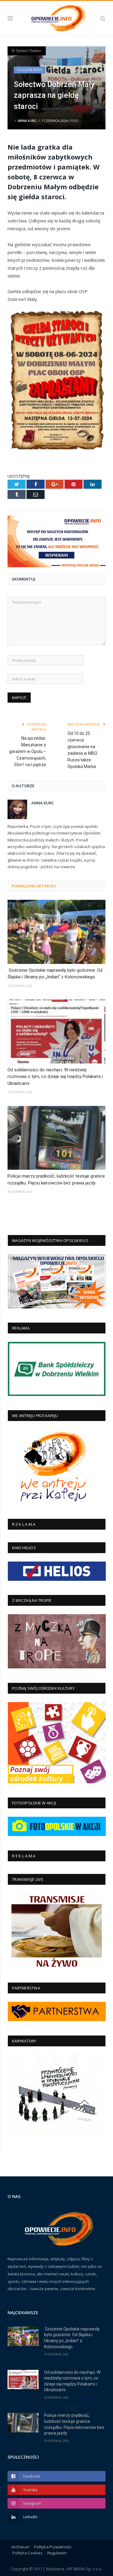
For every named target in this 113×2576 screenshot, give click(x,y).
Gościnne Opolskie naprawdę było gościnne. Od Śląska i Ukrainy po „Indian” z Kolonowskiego (55, 974)
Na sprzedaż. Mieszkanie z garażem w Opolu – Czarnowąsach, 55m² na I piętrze (28, 751)
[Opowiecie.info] (56, 17)
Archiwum (20, 2547)
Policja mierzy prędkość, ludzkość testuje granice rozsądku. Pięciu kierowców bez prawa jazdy (56, 1180)
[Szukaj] (103, 18)
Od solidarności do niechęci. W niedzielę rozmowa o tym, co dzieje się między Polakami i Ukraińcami (55, 1077)
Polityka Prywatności (53, 2547)
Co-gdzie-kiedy (30, 70)
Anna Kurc (27, 121)
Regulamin (57, 2553)
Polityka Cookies (27, 2553)
